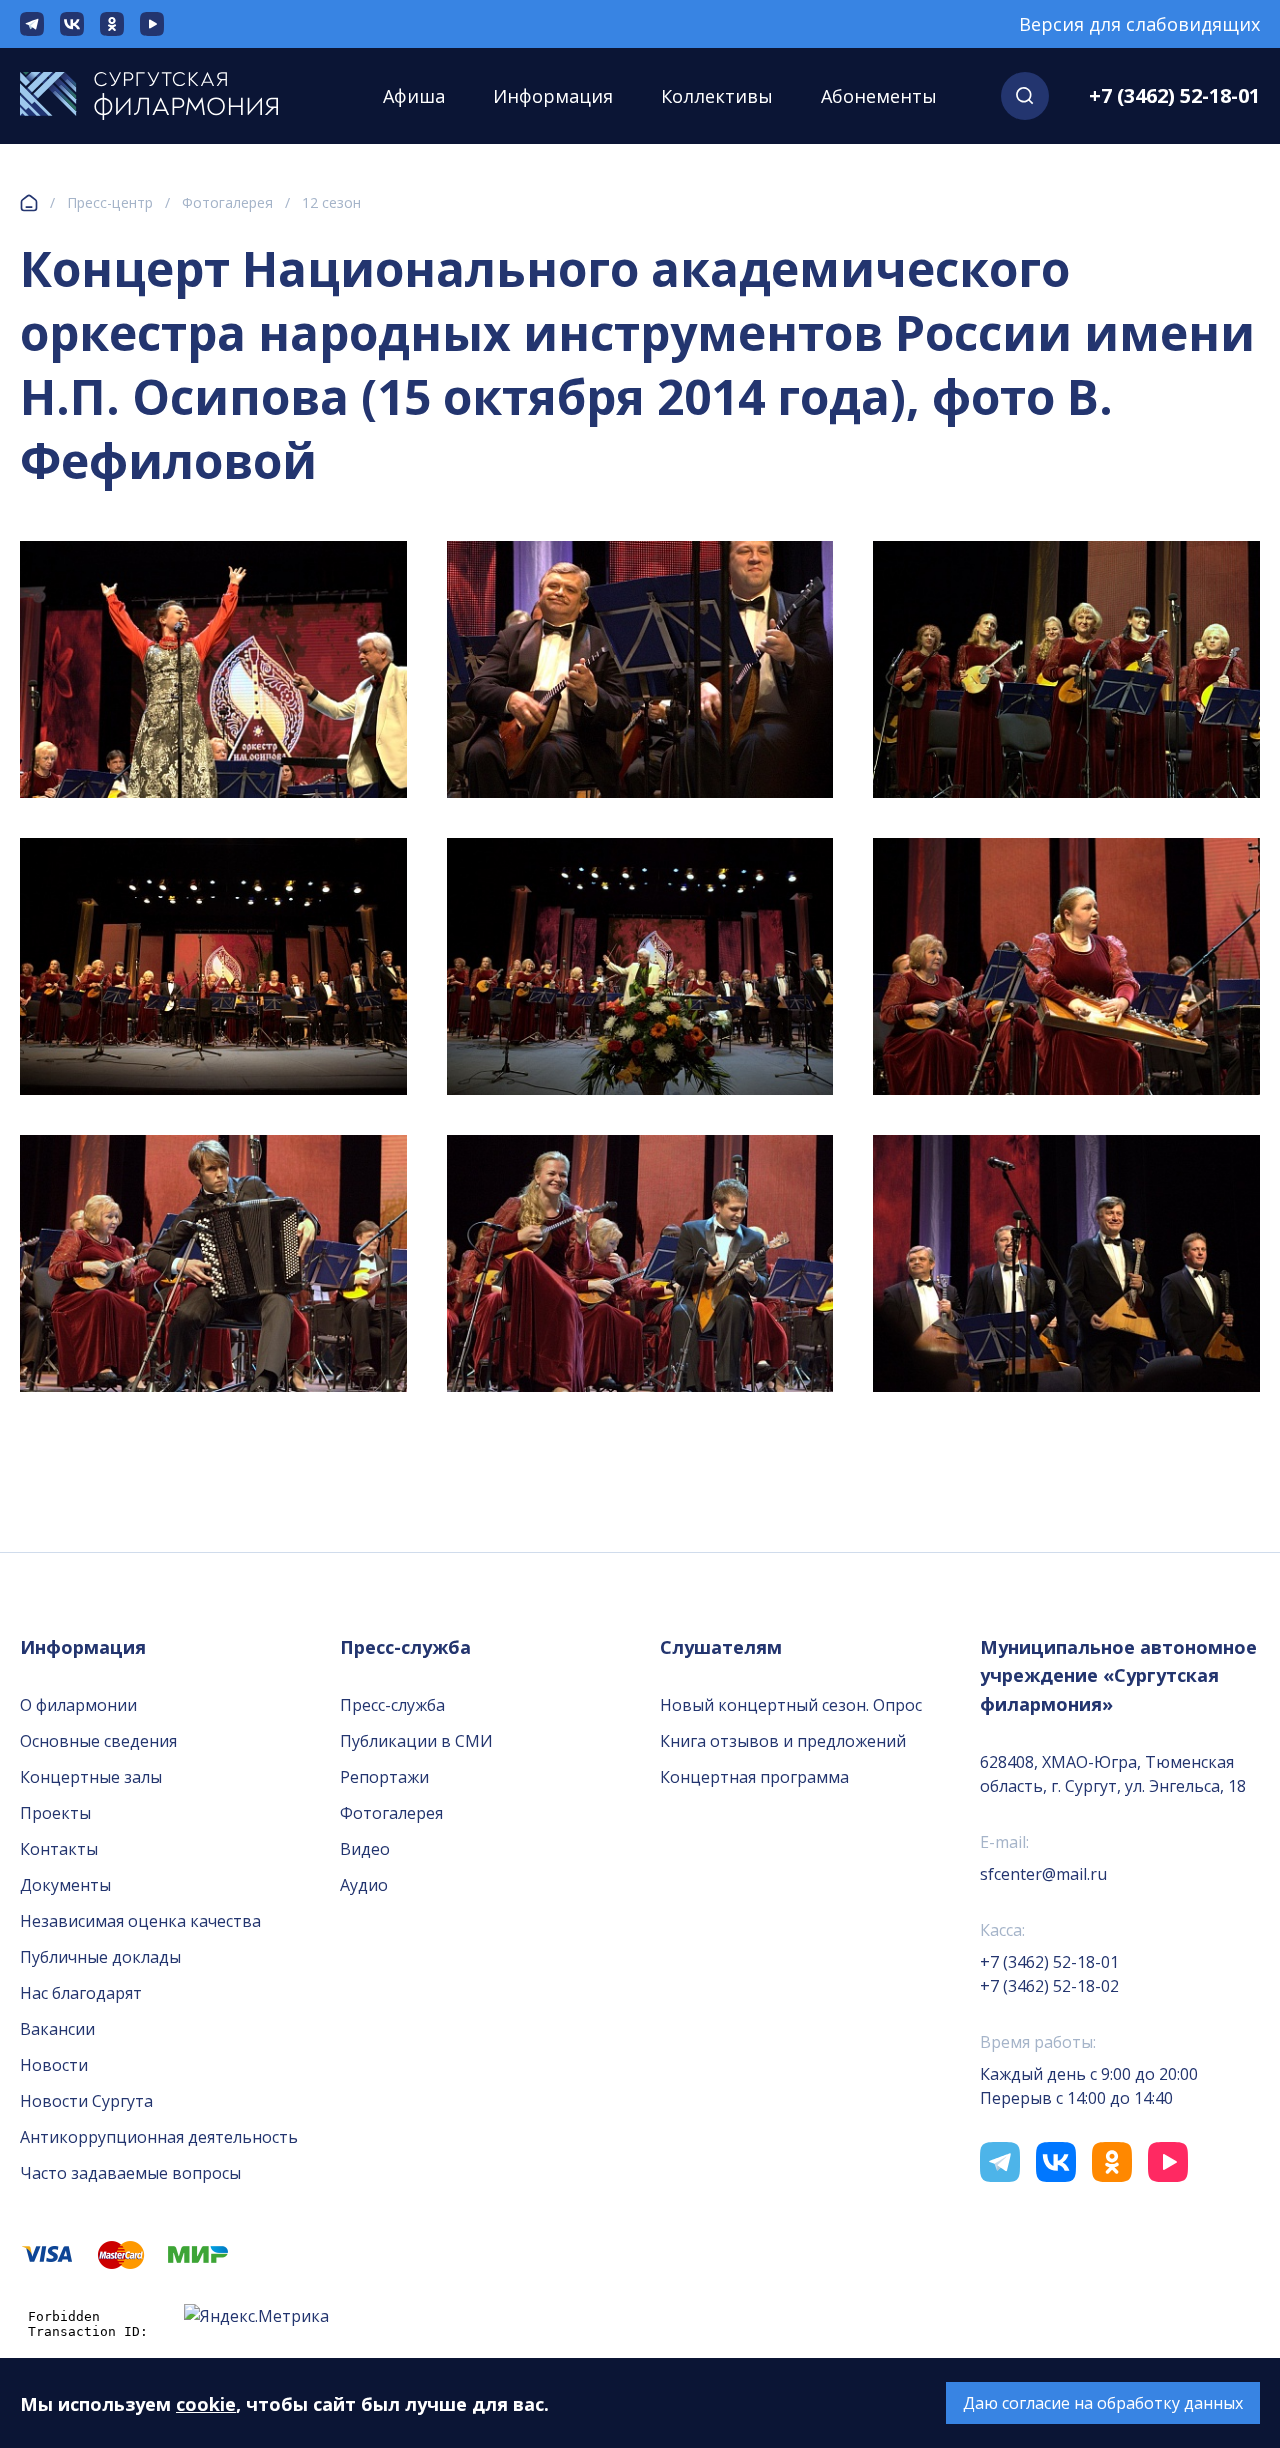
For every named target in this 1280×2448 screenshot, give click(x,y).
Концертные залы (91, 1777)
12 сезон (331, 202)
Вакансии (57, 2029)
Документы (65, 1885)
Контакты (59, 1849)
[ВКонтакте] (72, 24)
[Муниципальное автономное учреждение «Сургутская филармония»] (169, 96)
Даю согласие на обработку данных (1103, 2403)
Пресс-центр (110, 202)
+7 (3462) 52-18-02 (1049, 1986)
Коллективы (717, 96)
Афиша (414, 96)
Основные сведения (98, 1741)
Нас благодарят (81, 1993)
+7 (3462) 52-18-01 (1174, 95)
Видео (365, 1849)
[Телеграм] (32, 24)
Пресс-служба (392, 1705)
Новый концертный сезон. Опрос (791, 1705)
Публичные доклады (100, 1957)
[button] (1025, 96)
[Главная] (29, 203)
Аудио (364, 1885)
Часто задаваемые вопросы (130, 2173)
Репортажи (384, 1777)
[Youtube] (152, 24)
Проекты (55, 1813)
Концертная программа (754, 1777)
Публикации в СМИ (416, 1741)
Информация (553, 96)
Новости (54, 2065)
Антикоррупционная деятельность (159, 2137)
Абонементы (879, 96)
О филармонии (78, 1705)
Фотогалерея (227, 202)
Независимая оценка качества (140, 1921)
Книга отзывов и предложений (783, 1741)
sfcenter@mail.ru (1043, 1874)
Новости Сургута (86, 2101)
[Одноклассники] (112, 24)
